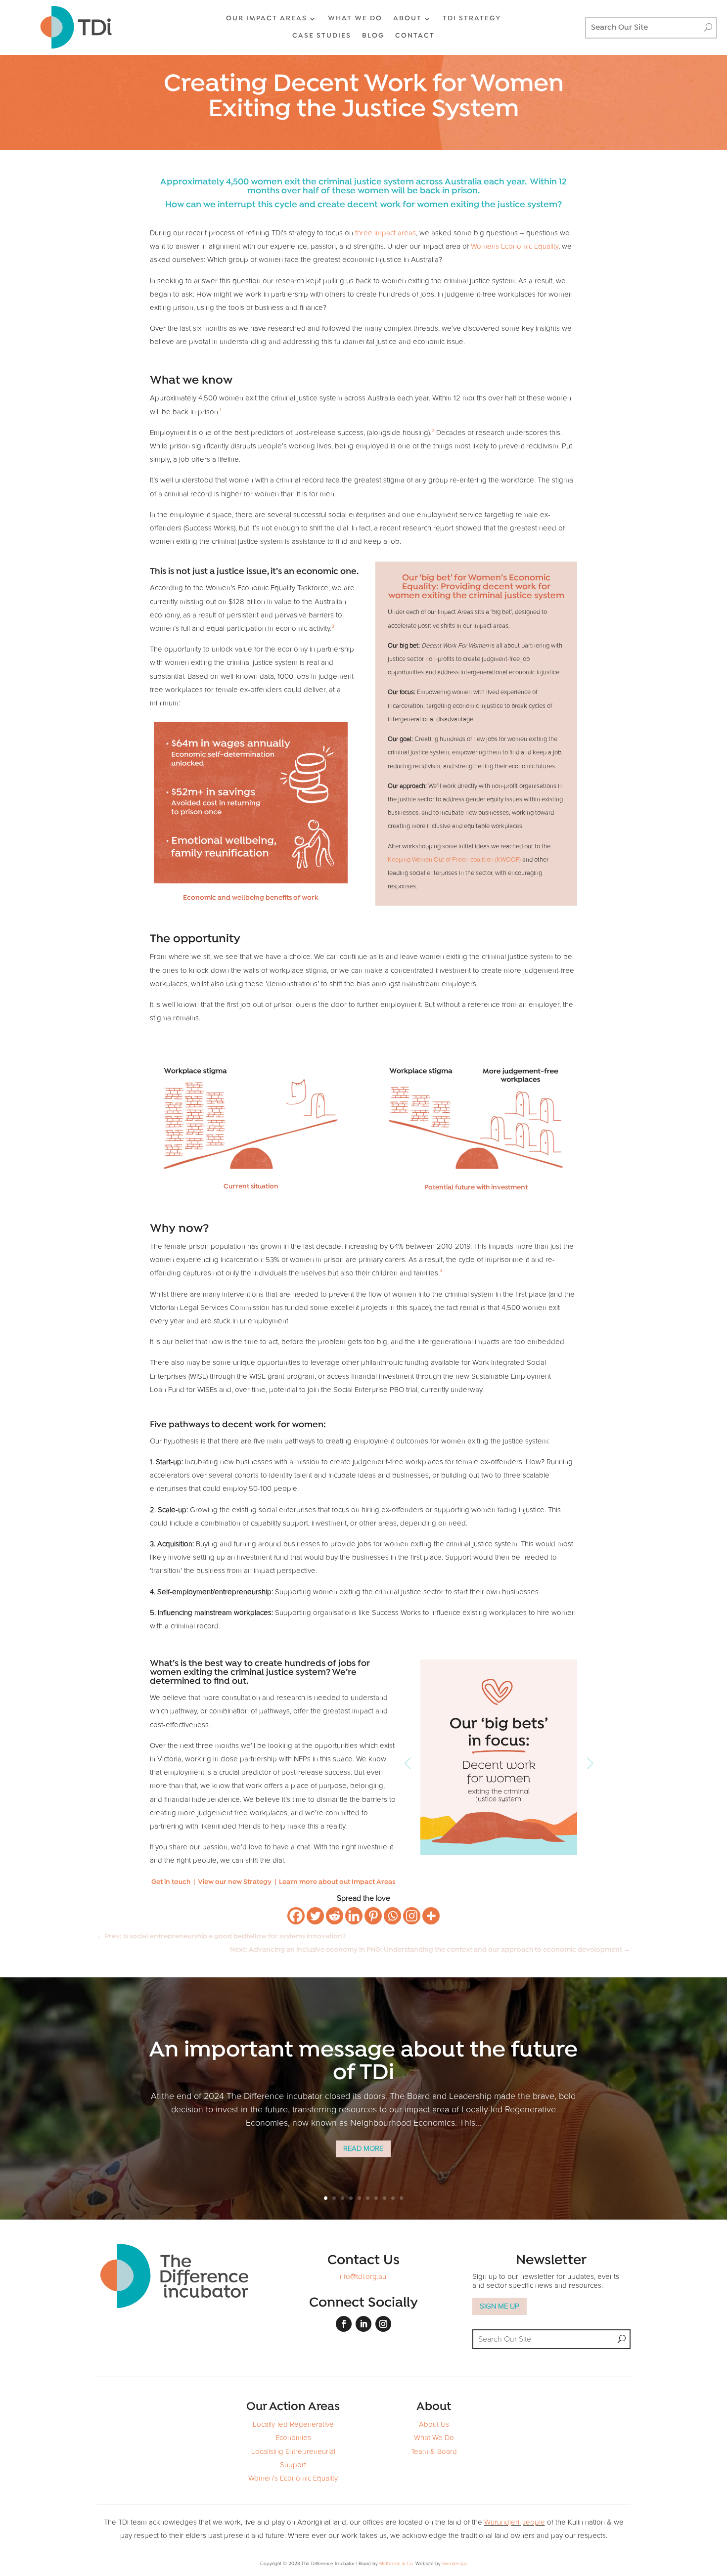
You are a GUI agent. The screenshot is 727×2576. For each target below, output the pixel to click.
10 (401, 2198)
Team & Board (434, 2452)
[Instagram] (412, 1916)
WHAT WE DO (355, 19)
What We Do (434, 2438)
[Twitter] (315, 1916)
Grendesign (455, 2564)
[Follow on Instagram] (383, 2324)
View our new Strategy (235, 1882)
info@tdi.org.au (362, 2277)
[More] (431, 1916)
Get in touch (171, 1882)
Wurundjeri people (515, 2522)
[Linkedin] (354, 1916)
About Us (434, 2424)
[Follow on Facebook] (344, 2324)
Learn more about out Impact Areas (337, 1882)
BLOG (373, 36)
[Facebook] (296, 1916)
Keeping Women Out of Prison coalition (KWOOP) (454, 860)
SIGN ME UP (500, 2306)
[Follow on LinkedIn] (363, 2324)
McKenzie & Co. (397, 2564)
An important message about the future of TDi (363, 2062)
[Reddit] (335, 1916)
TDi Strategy (472, 19)
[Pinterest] (373, 1916)
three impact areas (386, 233)
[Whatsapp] (392, 1916)
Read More (363, 2149)
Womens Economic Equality (515, 246)
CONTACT (415, 36)
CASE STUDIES (322, 36)
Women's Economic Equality (293, 2478)
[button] (590, 1763)
